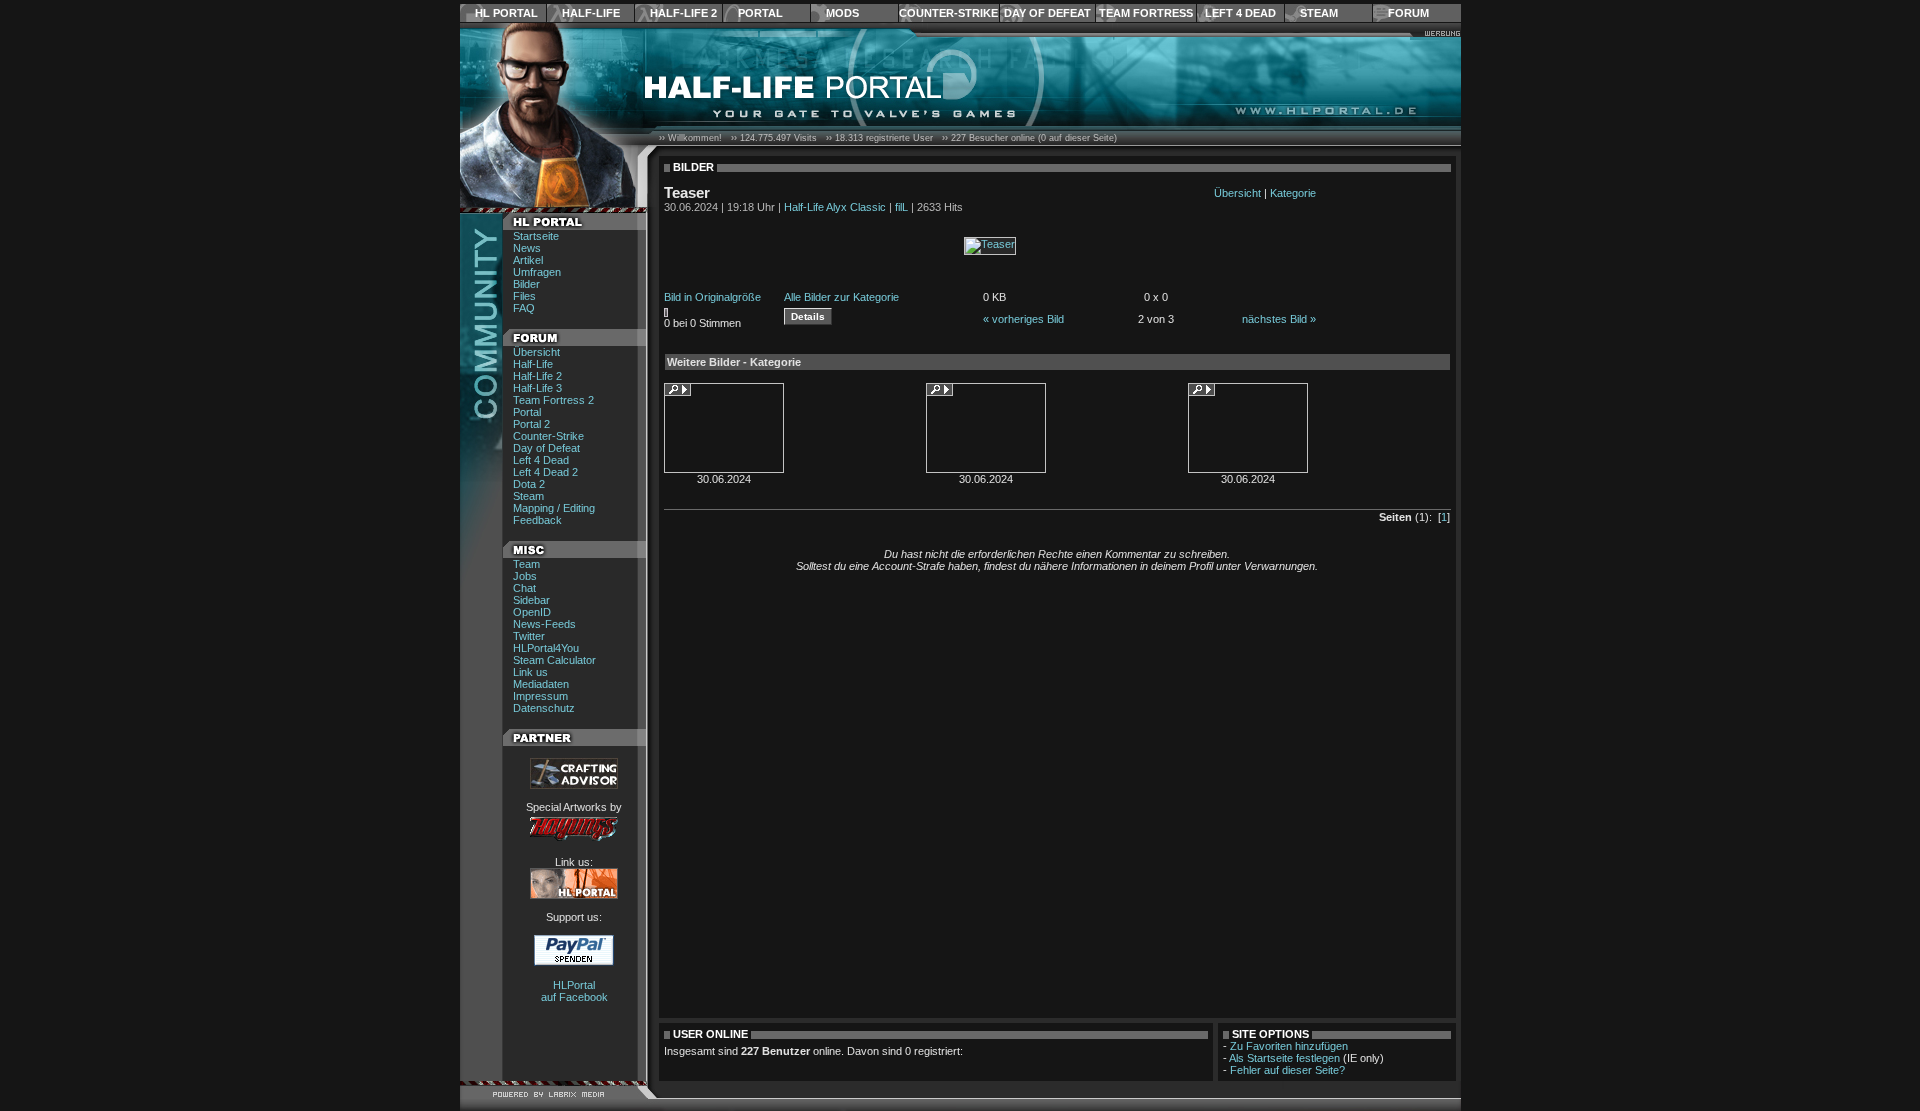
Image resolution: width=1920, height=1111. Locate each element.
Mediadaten (541, 684)
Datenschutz (544, 708)
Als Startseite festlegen (1284, 1058)
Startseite (536, 236)
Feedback (537, 520)
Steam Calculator (554, 660)
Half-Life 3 (537, 388)
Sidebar (531, 600)
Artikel (528, 260)
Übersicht (536, 352)
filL (901, 207)
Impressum (540, 696)
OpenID (532, 612)
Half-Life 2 (683, 13)
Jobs (525, 576)
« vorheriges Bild (1023, 319)
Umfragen (537, 272)
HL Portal (506, 13)
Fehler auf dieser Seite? (1287, 1070)
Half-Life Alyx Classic (835, 207)
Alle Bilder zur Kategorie (841, 297)
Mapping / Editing (554, 508)
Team (526, 564)
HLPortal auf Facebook (574, 991)
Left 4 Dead (1240, 13)
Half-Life (591, 13)
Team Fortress (1146, 13)
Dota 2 (529, 484)
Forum (1408, 13)
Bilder (526, 284)
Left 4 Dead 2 (545, 472)
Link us (530, 672)
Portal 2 (531, 424)
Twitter (529, 636)
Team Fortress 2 (553, 400)
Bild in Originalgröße (712, 297)
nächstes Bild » (1279, 319)
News (527, 248)
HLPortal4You (546, 648)
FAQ (524, 308)
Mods (842, 13)
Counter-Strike (948, 13)
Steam (1319, 13)
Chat (524, 588)
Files (524, 296)
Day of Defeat (1047, 13)
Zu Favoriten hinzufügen (1289, 1046)
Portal (760, 13)
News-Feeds (544, 624)
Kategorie (1293, 193)
